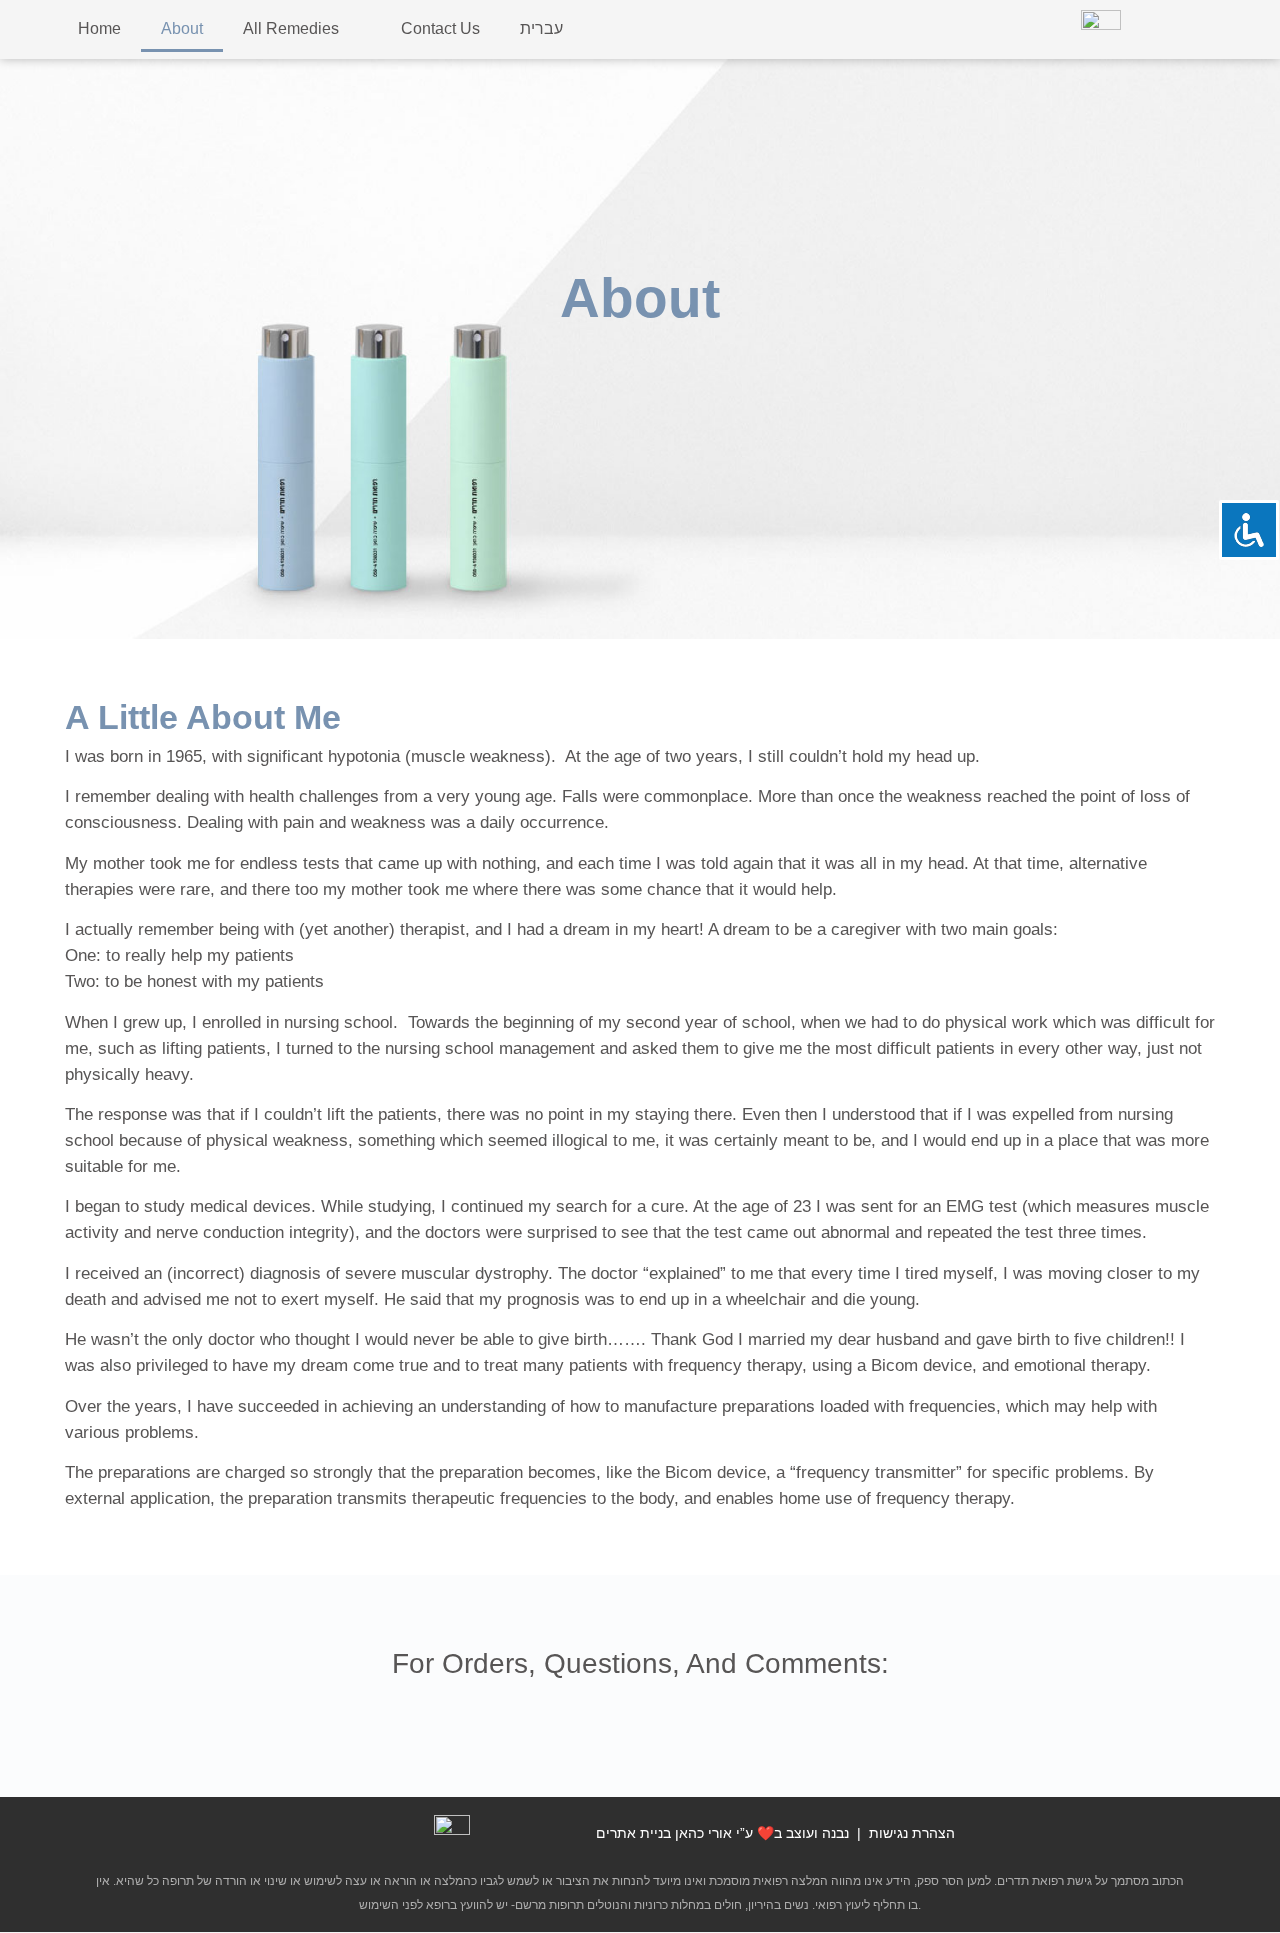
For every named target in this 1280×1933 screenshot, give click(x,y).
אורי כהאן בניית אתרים (664, 1833)
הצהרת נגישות (912, 1833)
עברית (541, 28)
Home (99, 28)
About (182, 28)
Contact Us (440, 28)
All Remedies (291, 28)
